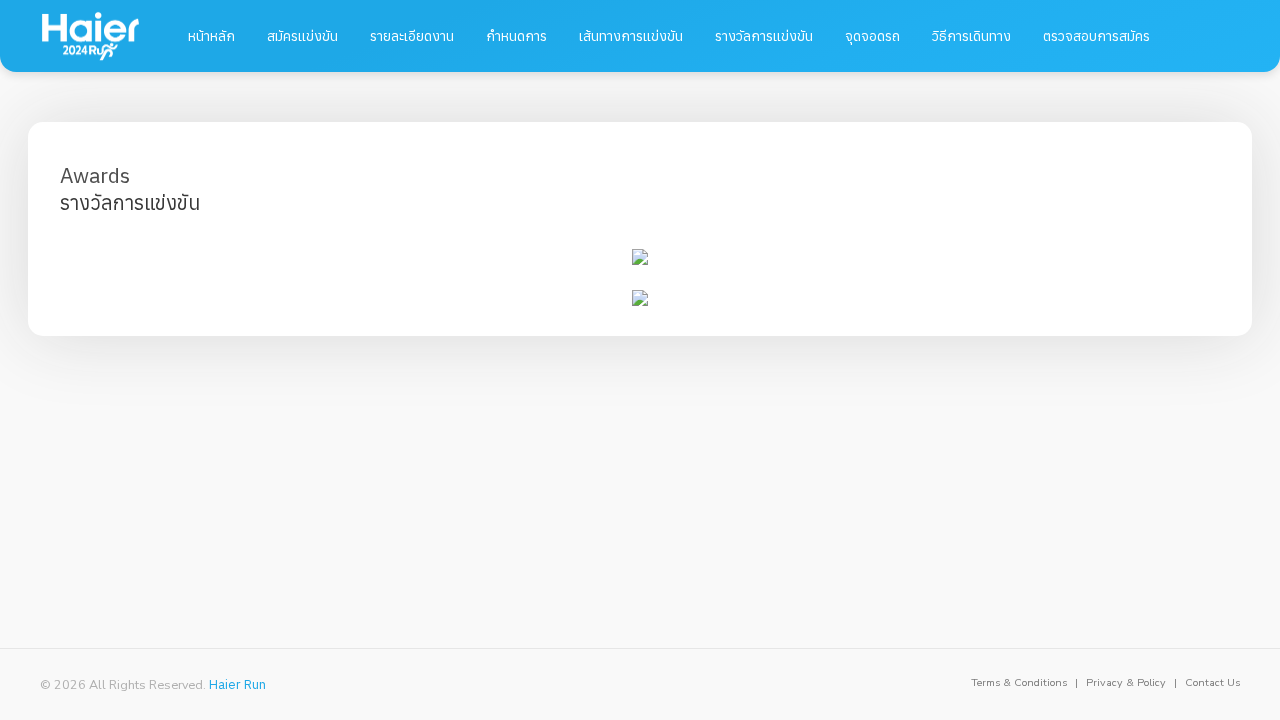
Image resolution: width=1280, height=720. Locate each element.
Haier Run (237, 684)
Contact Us (1212, 682)
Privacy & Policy (1126, 682)
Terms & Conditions (1019, 682)
